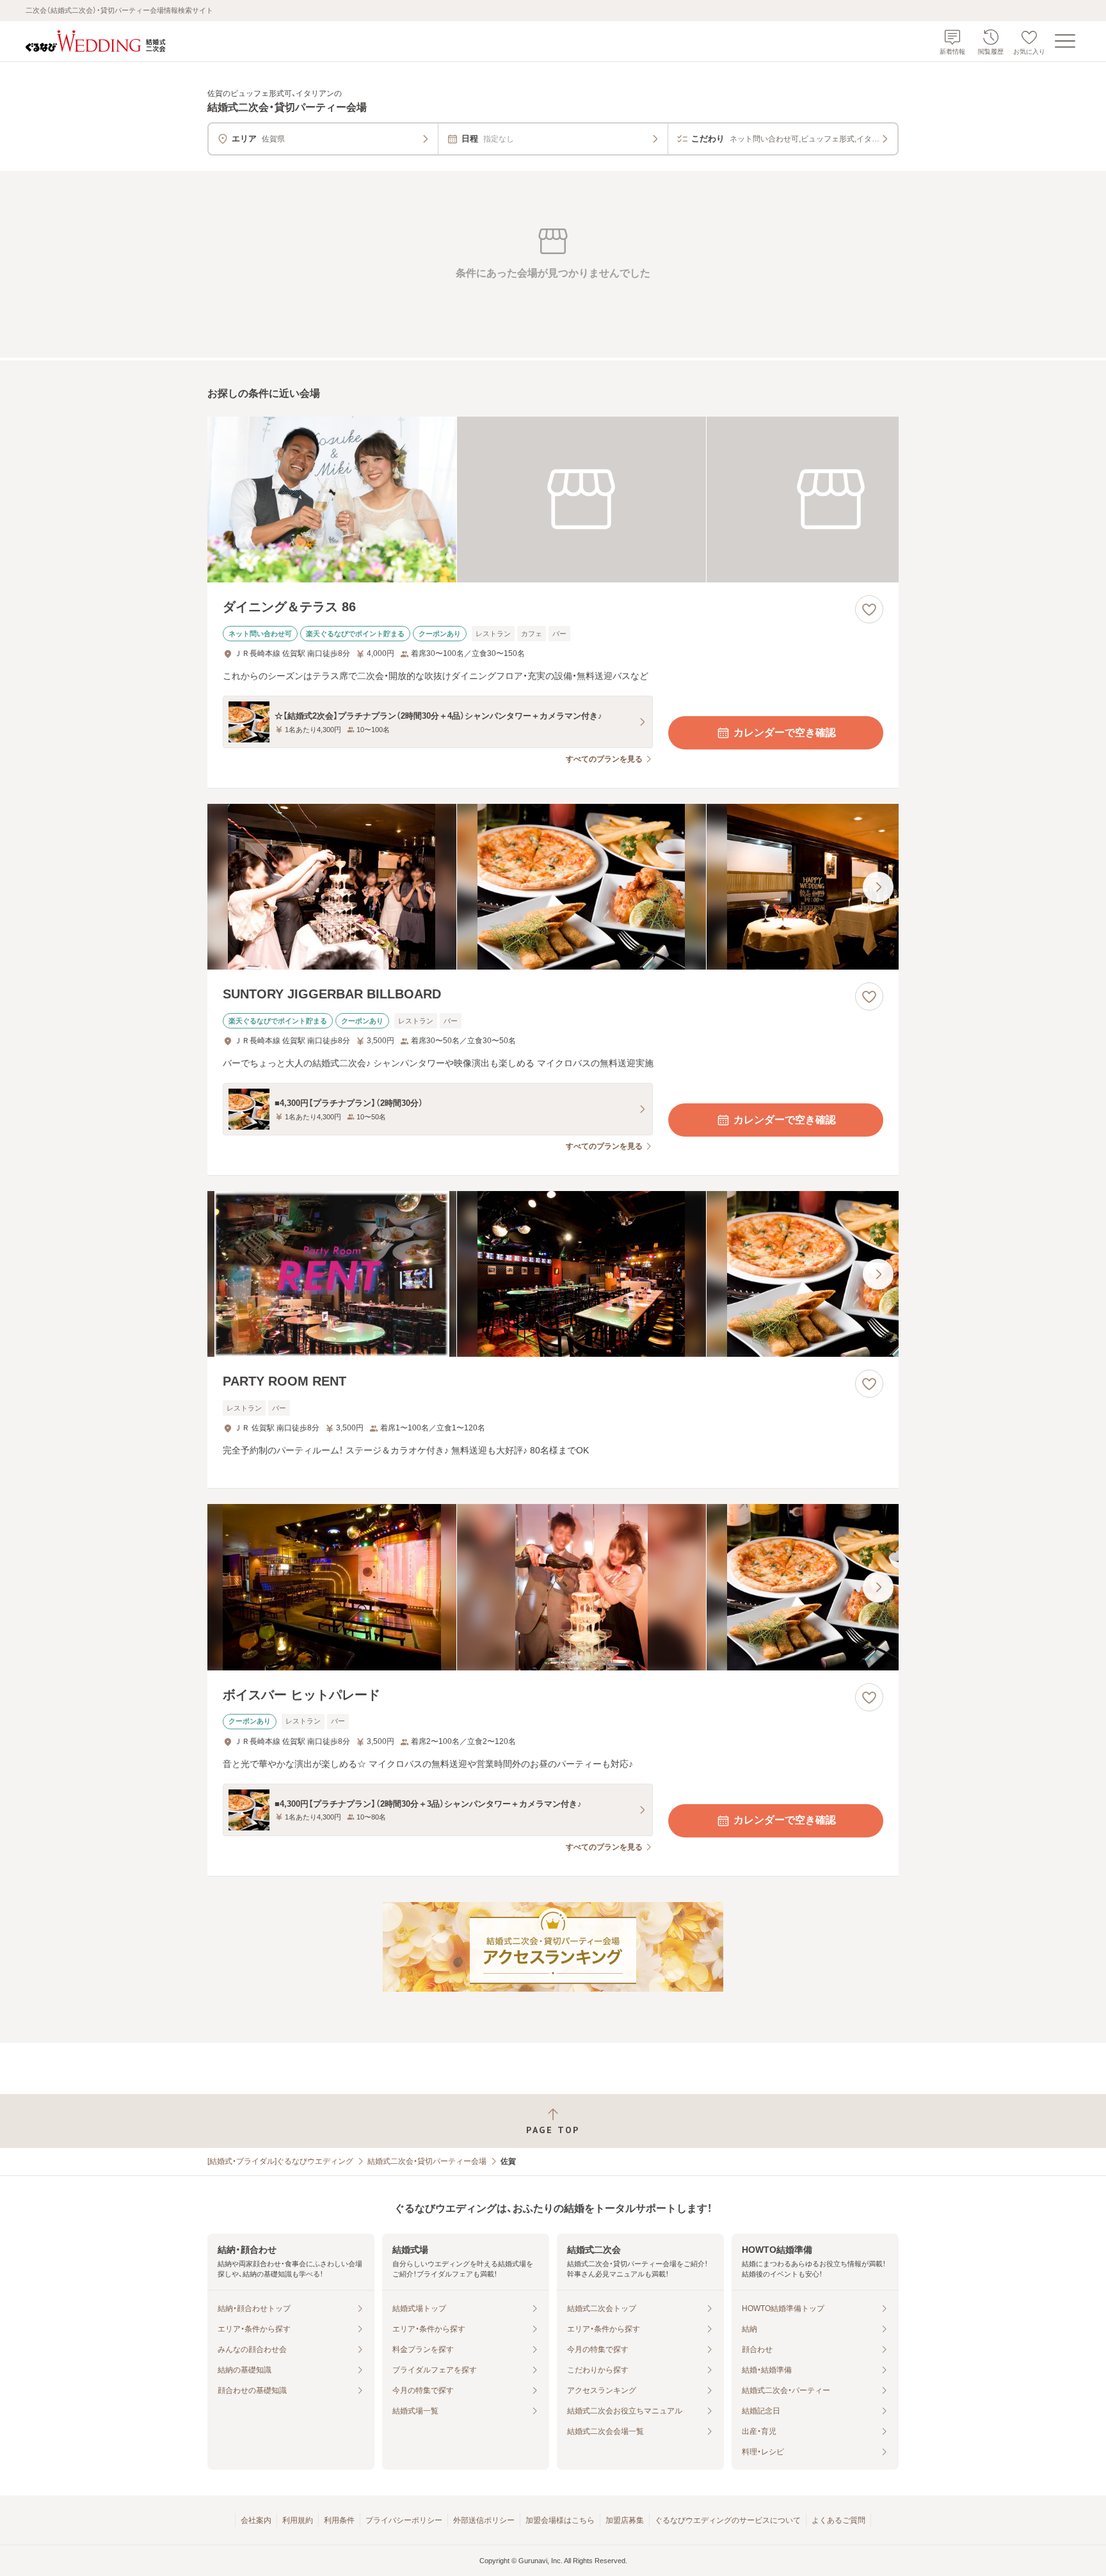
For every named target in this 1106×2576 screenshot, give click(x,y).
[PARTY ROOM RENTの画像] (553, 1274)
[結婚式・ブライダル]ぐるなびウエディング (280, 2161)
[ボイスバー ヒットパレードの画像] (553, 1587)
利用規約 (298, 2520)
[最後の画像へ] (878, 887)
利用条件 (339, 2520)
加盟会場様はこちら (560, 2520)
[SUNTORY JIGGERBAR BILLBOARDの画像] (553, 887)
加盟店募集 (625, 2520)
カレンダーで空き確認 (785, 732)
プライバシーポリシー (404, 2520)
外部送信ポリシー (484, 2520)
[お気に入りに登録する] (869, 609)
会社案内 (256, 2520)
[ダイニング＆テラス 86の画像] (553, 500)
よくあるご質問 (838, 2520)
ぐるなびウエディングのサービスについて (728, 2520)
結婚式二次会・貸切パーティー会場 (427, 2161)
